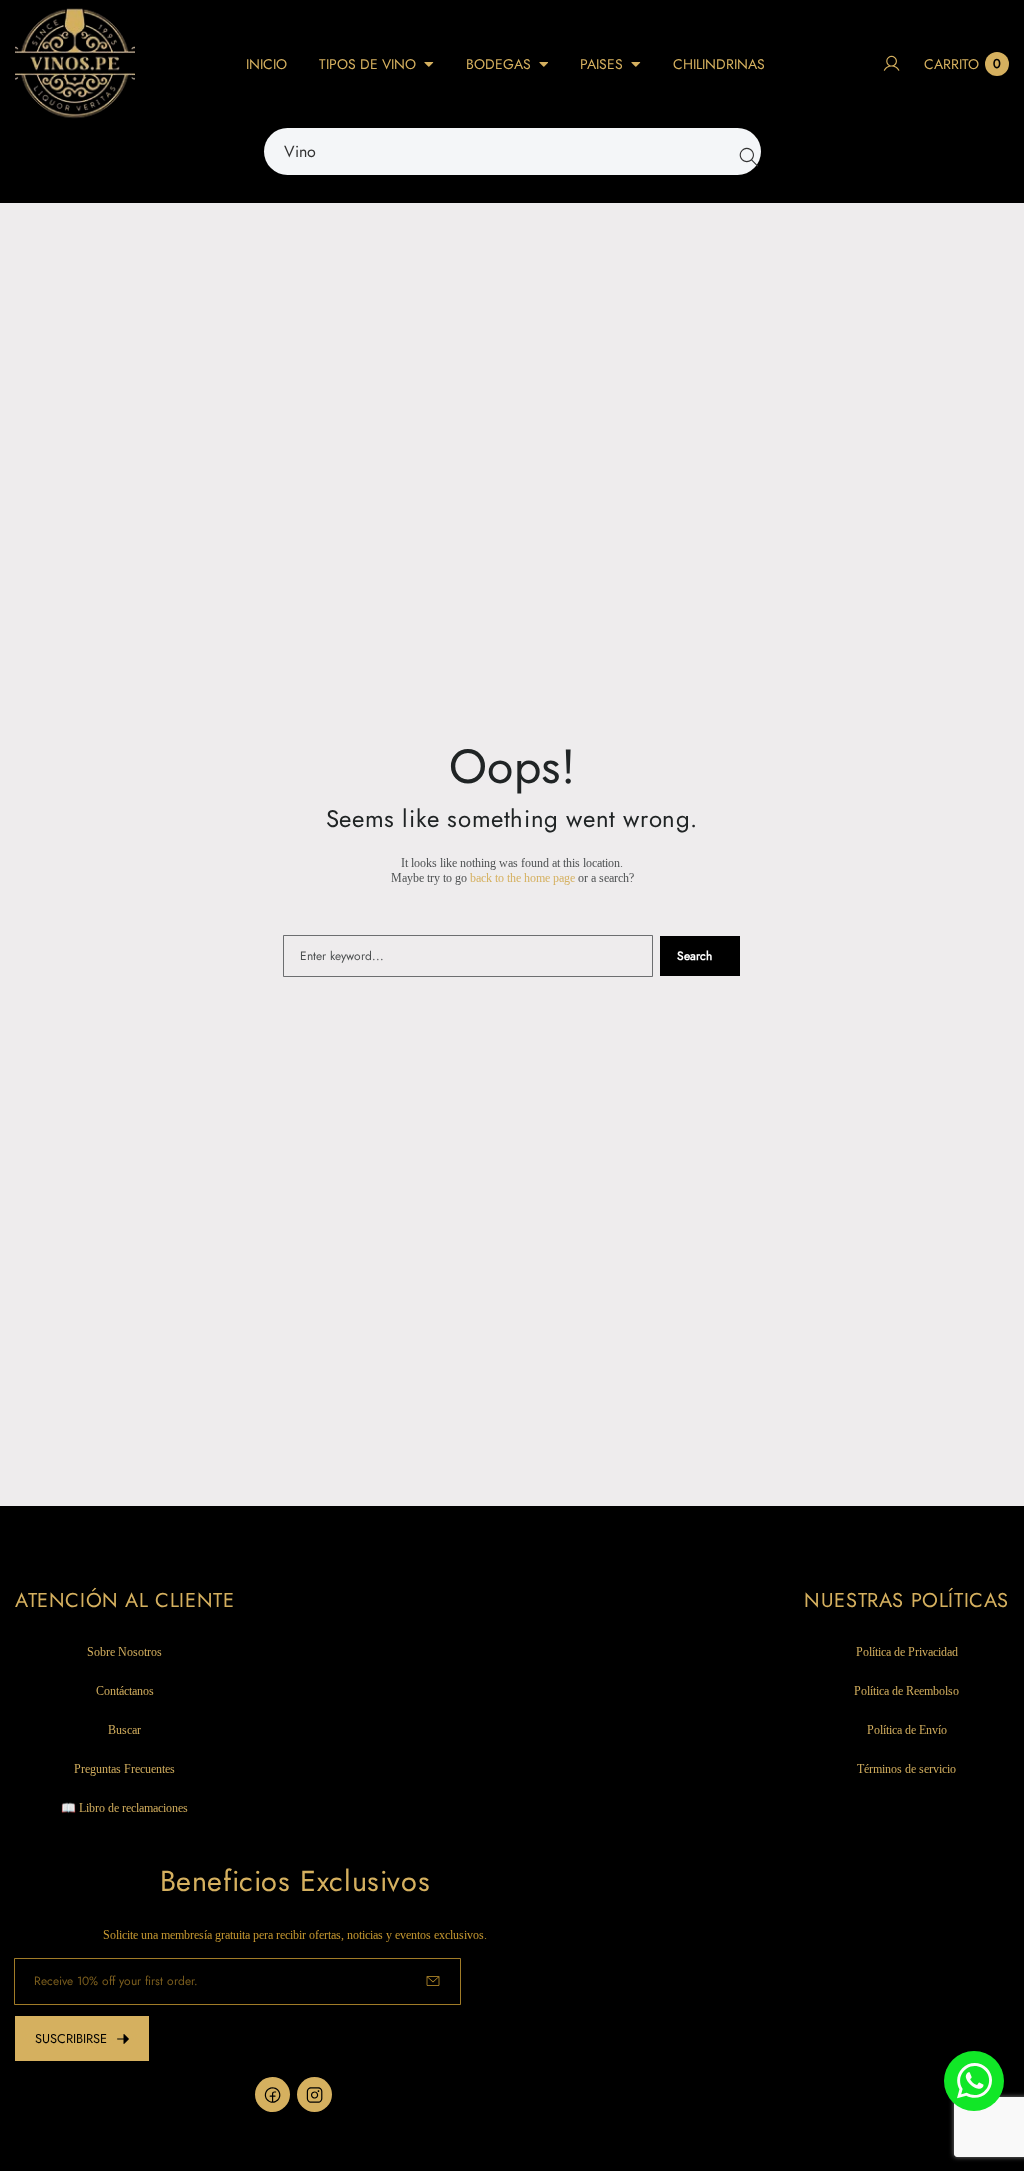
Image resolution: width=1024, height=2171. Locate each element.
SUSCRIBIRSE (71, 2038)
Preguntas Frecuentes (124, 1769)
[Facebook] (272, 2094)
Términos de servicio (906, 1769)
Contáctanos (125, 1691)
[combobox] (512, 151)
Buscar (124, 1730)
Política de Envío (907, 1730)
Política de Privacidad (907, 1652)
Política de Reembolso (906, 1691)
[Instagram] (314, 2094)
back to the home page (522, 878)
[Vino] (744, 152)
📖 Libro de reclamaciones (124, 1808)
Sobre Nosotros (124, 1652)
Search (694, 956)
